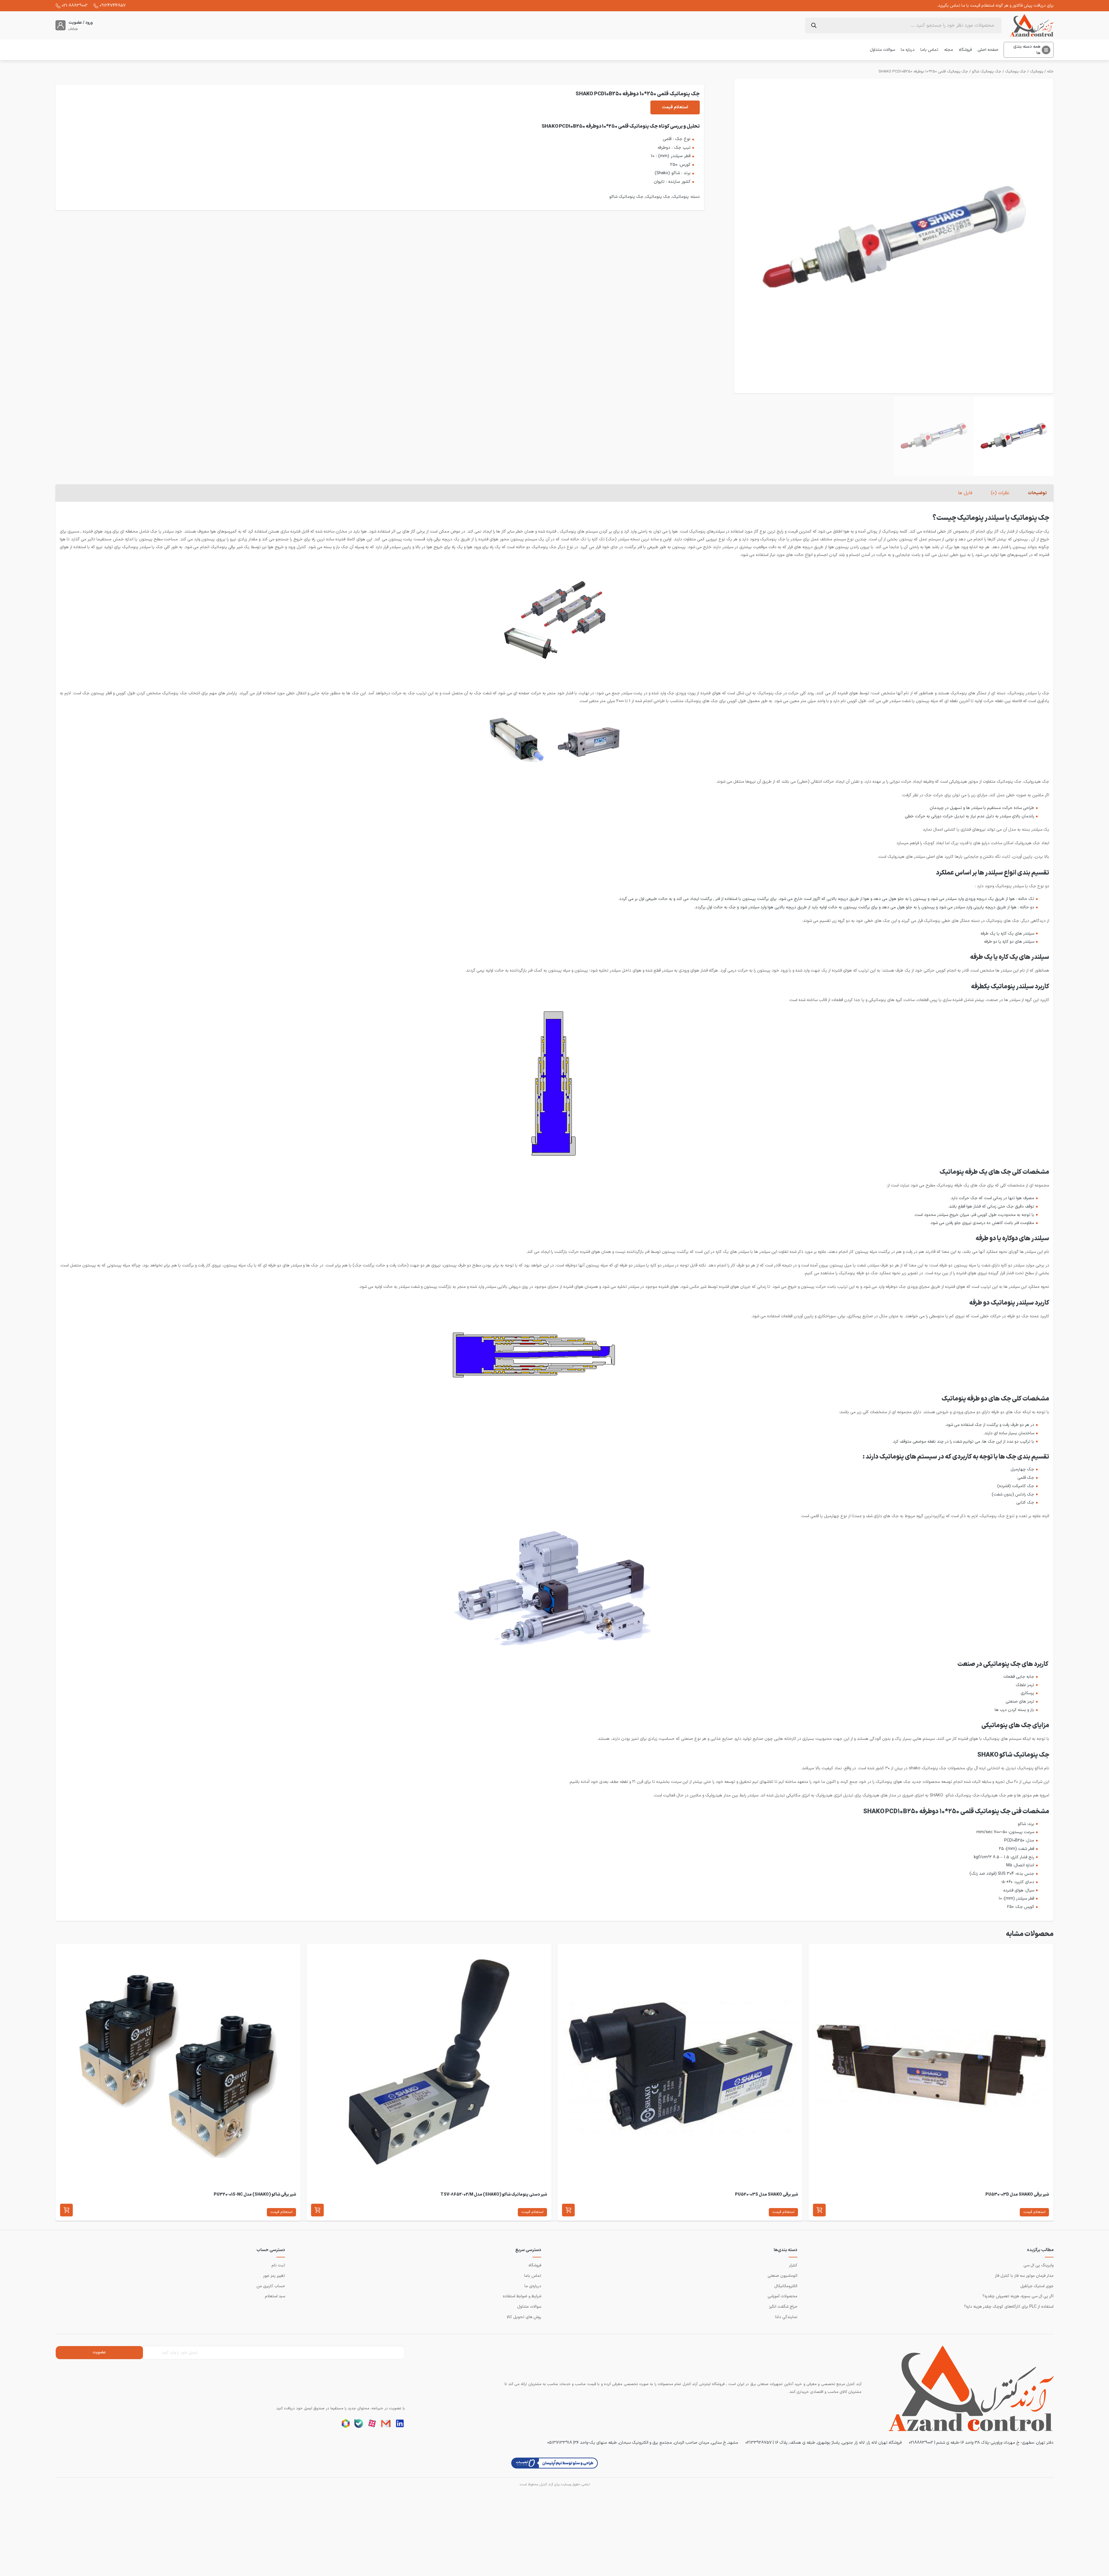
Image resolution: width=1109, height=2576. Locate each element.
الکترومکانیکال (786, 2286)
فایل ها (965, 493)
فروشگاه (965, 50)
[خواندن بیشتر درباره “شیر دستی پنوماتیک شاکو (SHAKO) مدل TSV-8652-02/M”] (317, 2210)
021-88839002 (75, 5)
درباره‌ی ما (533, 2286)
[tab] (1037, 493)
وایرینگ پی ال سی (1039, 2265)
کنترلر (793, 2265)
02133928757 (759, 2443)
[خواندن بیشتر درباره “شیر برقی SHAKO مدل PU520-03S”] (568, 2210)
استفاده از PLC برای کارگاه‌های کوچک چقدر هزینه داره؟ (1009, 2307)
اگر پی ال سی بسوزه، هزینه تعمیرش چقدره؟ (1018, 2296)
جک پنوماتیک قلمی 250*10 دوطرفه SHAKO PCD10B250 (923, 72)
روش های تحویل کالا (524, 2317)
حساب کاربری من (271, 2286)
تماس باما (929, 50)
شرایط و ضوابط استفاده (522, 2296)
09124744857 (113, 5)
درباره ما (908, 50)
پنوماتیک (1037, 72)
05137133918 (560, 2443)
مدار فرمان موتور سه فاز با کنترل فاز (1024, 2276)
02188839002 (921, 2443)
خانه (1050, 72)
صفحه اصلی (988, 50)
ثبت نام (278, 2265)
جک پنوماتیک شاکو (987, 72)
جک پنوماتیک (1016, 72)
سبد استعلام (275, 2296)
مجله (949, 50)
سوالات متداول (882, 50)
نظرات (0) (1000, 493)
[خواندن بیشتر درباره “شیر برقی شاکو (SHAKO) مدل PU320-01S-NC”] (66, 2210)
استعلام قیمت (675, 107)
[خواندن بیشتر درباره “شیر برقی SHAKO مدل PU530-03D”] (819, 2210)
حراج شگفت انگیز (783, 2307)
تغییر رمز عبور (274, 2276)
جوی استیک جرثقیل (1037, 2286)
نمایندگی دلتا (786, 2317)
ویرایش (73, 29)
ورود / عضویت (81, 23)
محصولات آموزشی (783, 2296)
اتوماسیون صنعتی (783, 2276)
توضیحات (1037, 493)
